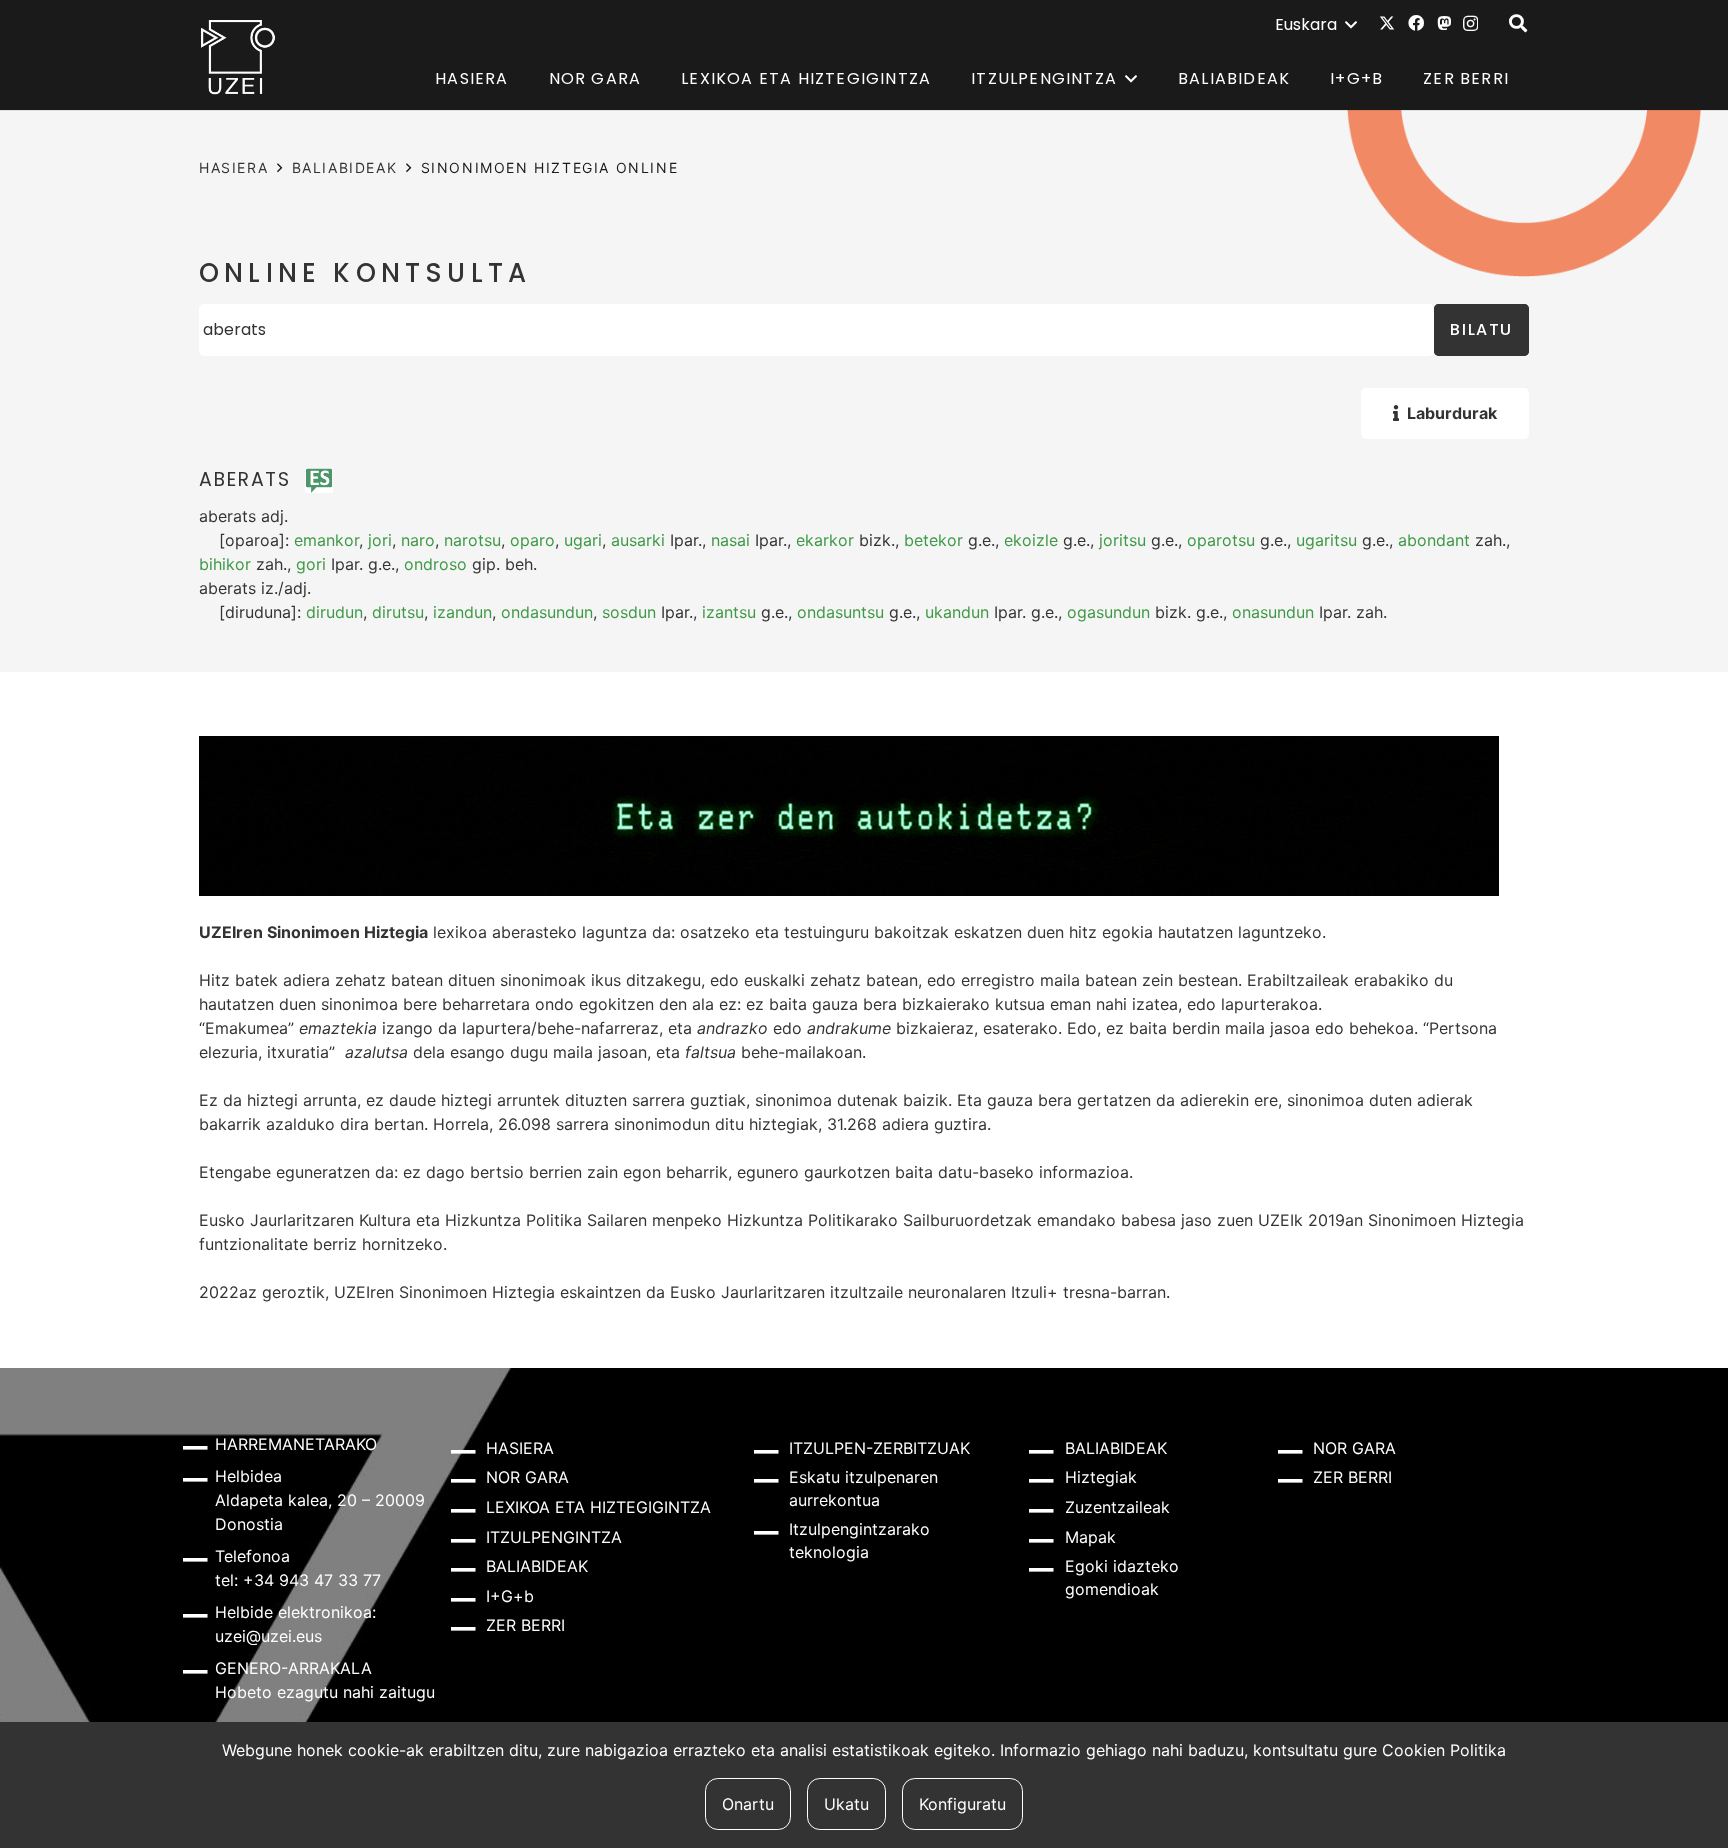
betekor (933, 540)
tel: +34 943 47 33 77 (298, 1580)
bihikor (225, 564)
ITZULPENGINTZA (554, 1537)
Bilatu (1481, 329)
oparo (532, 540)
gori (311, 564)
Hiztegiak (1101, 1477)
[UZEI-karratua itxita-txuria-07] (238, 56)
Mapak (1090, 1537)
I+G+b (510, 1596)
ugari (583, 540)
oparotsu (1221, 540)
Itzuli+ (1034, 1292)
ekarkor (825, 540)
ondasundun (547, 612)
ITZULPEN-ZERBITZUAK (879, 1448)
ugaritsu (1326, 540)
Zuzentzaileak (1117, 1507)
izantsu (729, 612)
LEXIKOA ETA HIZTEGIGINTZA (598, 1507)
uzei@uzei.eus (268, 1636)
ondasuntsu (840, 612)
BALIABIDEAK (345, 167)
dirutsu (398, 612)
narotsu (472, 540)
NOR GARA (527, 1477)
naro (418, 540)
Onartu (748, 1804)
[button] (1315, 25)
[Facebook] (1416, 23)
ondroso (435, 564)
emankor (326, 540)
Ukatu (846, 1804)
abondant (1434, 540)
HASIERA (233, 167)
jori (380, 540)
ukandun (957, 612)
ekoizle (1031, 540)
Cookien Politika (1444, 1750)
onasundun (1273, 612)
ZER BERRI (525, 1625)
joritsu (1122, 540)
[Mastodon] (1444, 23)
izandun (462, 612)
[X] (1387, 23)
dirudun (334, 612)
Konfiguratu (962, 1804)
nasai (730, 540)
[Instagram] (1470, 24)
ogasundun (1108, 612)
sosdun (629, 612)
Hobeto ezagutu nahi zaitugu (325, 1692)
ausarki (638, 540)
